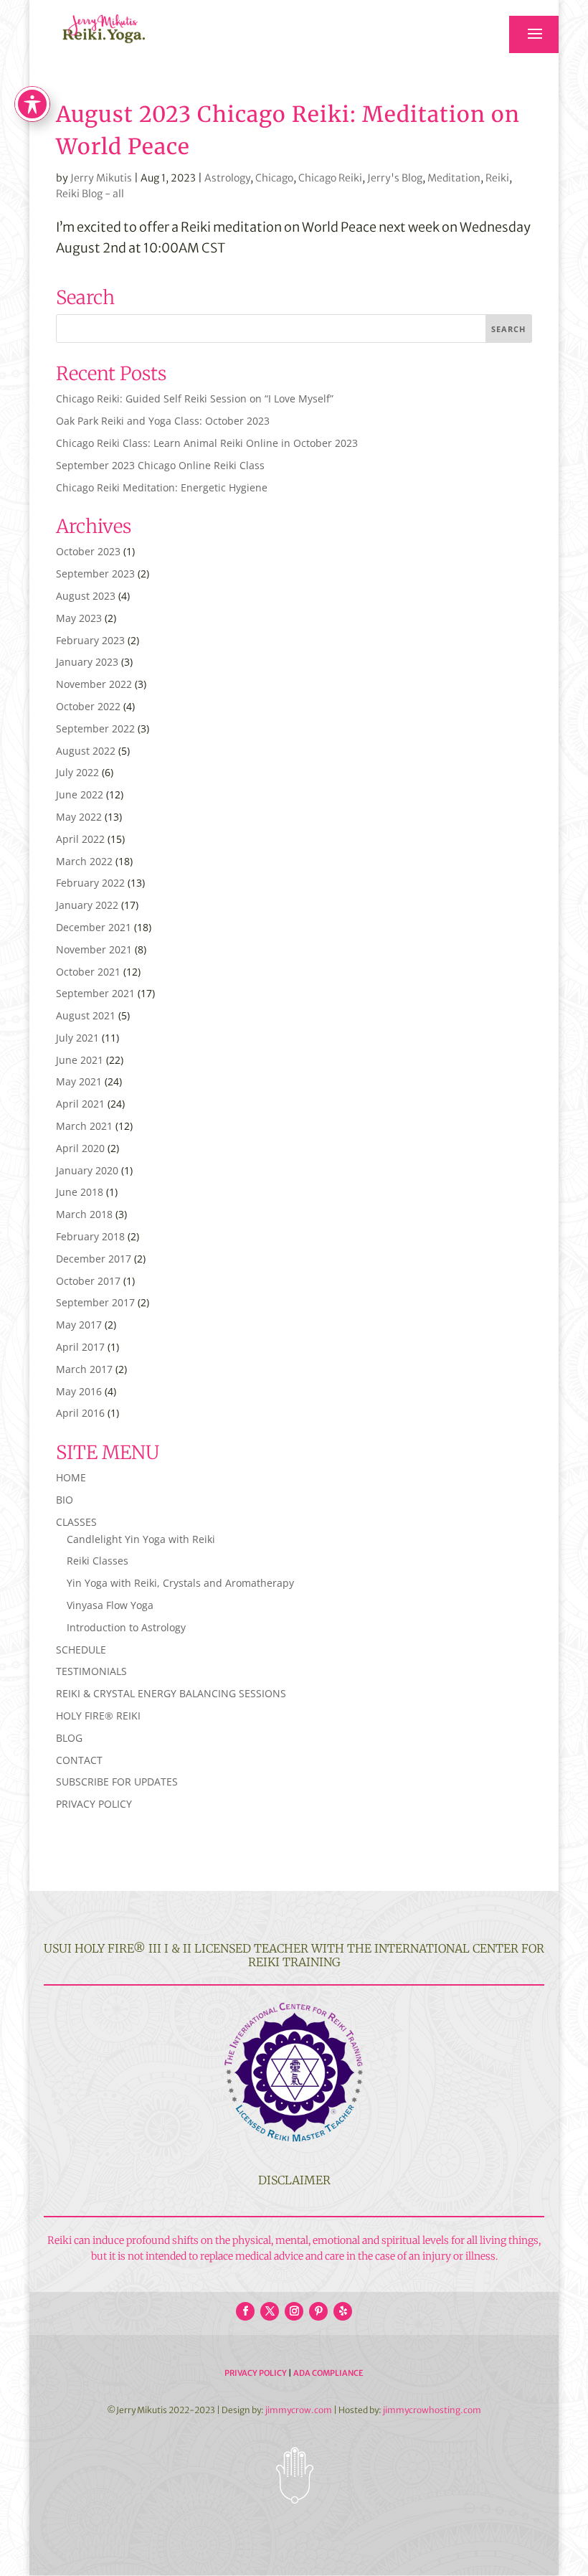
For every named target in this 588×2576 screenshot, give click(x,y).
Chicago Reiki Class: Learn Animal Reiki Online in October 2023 (207, 443)
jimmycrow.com (299, 2410)
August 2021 (86, 1015)
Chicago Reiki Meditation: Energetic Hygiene (162, 487)
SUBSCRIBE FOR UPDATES (117, 1782)
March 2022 (84, 861)
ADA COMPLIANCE (328, 2373)
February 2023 (90, 640)
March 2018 (84, 1214)
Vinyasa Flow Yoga (110, 1605)
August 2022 (86, 751)
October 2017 (88, 1281)
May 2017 (79, 1325)
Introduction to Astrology (126, 1627)
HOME (71, 1477)
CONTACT (79, 1760)
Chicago (274, 178)
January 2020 (87, 1170)
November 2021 (94, 949)
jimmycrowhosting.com (432, 2410)
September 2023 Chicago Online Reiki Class (160, 465)
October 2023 (88, 551)
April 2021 (80, 1104)
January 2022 (87, 905)
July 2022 (77, 772)
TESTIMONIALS (91, 1671)
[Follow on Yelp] (343, 2311)
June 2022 (80, 794)
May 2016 (79, 1391)
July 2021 (77, 1038)
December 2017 (94, 1259)
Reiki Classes (98, 1561)
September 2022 (95, 728)
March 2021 (84, 1126)
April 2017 (80, 1347)
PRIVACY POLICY (94, 1804)
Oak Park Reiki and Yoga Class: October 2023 (163, 421)
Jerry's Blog (395, 178)
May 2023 (79, 618)
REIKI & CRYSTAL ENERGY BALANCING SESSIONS (171, 1693)
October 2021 (88, 972)
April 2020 (80, 1148)
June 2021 (80, 1060)
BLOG (69, 1738)
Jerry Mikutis (101, 178)
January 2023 (87, 662)
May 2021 (79, 1081)
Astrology (227, 178)
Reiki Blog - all (90, 194)
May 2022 (79, 817)
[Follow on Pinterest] (318, 2311)
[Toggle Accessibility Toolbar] (32, 104)
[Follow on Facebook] (245, 2311)
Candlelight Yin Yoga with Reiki (141, 1539)
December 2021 (94, 927)
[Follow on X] (270, 2311)
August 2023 (86, 596)
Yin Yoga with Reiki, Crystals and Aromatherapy (180, 1583)
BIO (65, 1500)
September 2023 (95, 574)
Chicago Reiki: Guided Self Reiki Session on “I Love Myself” (195, 398)
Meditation (454, 178)
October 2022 (88, 706)
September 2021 (95, 993)
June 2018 (80, 1192)
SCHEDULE (81, 1650)
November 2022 (94, 684)
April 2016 (80, 1413)
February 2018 (90, 1236)
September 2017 (95, 1302)
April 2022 (80, 839)
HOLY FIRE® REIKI (98, 1716)
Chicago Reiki (330, 178)
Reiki (497, 178)
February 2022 (90, 883)
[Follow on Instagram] (294, 2311)
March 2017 (84, 1369)
